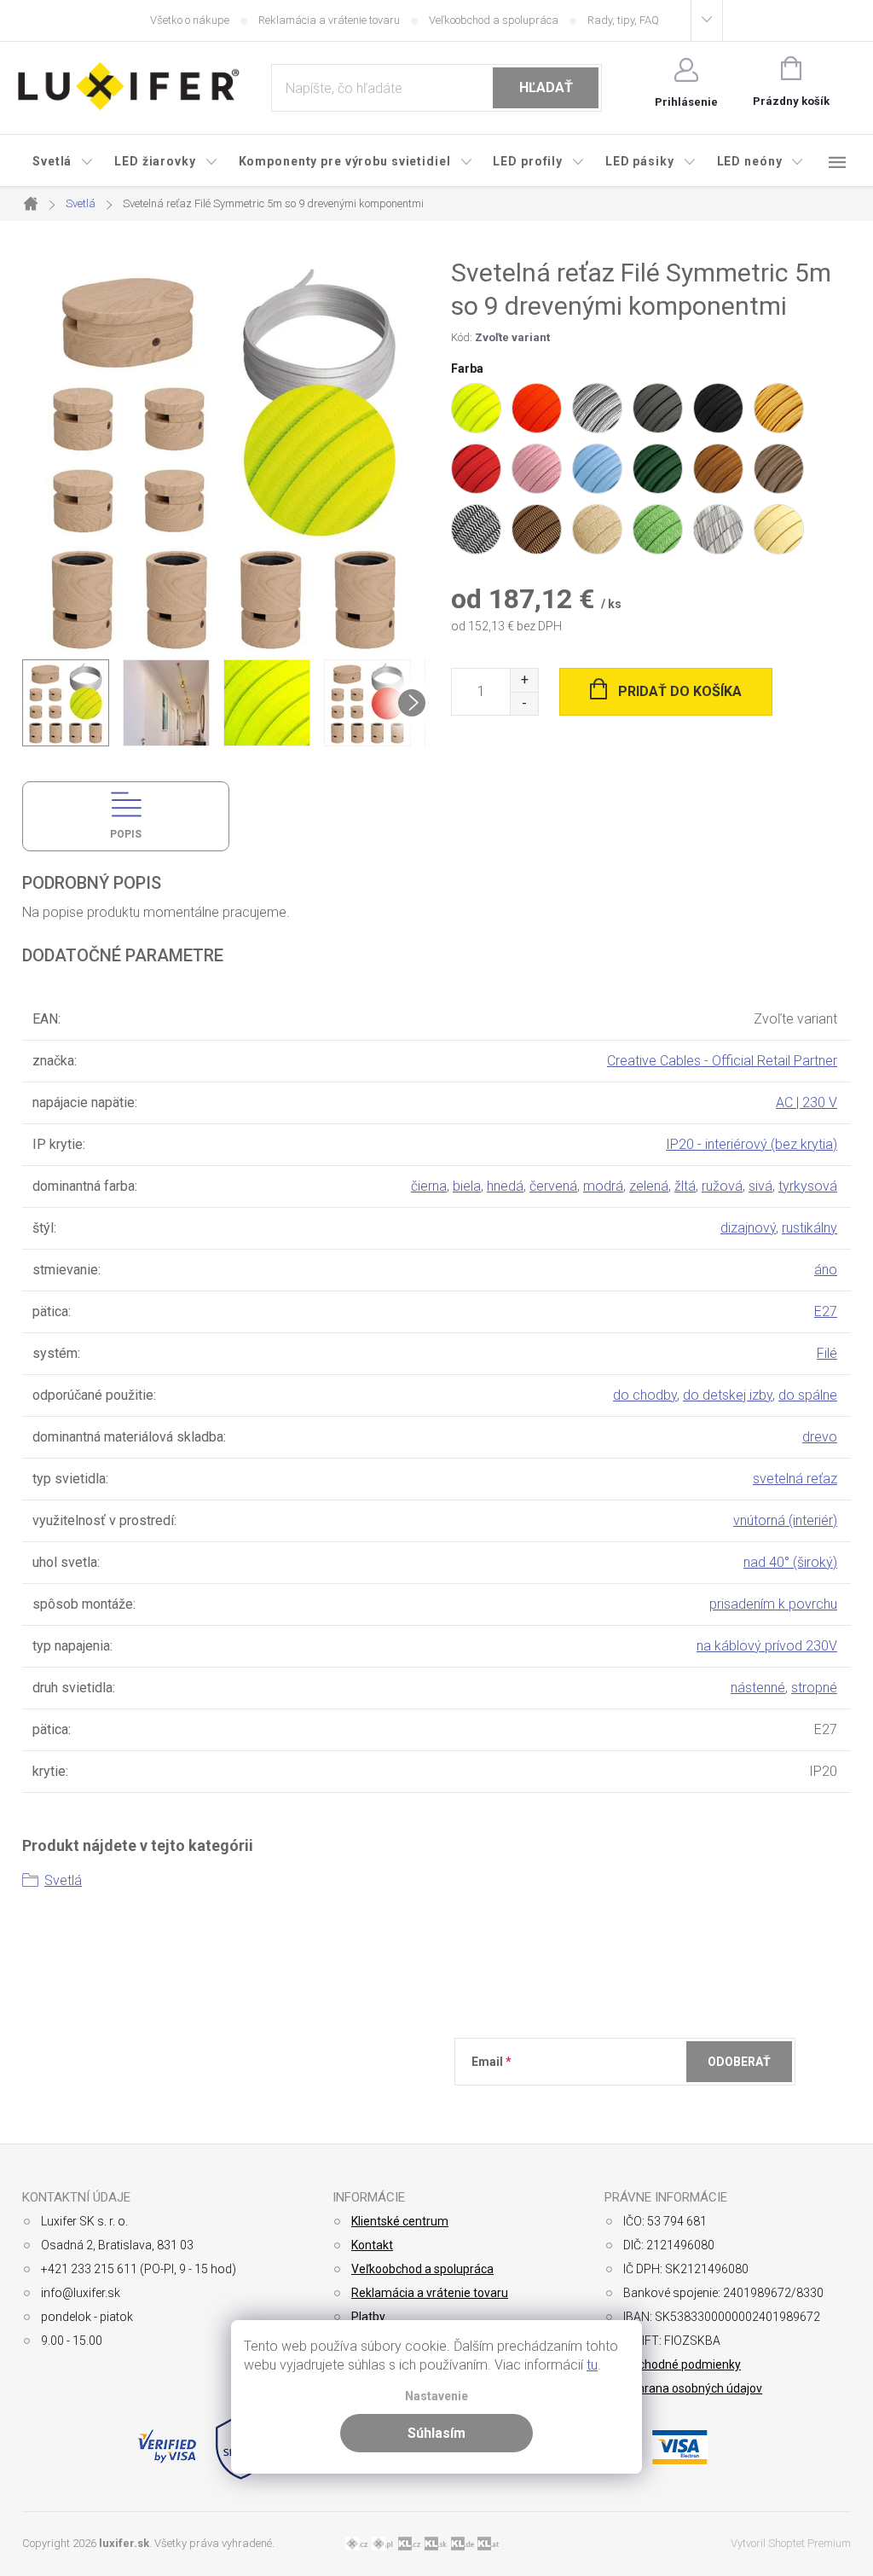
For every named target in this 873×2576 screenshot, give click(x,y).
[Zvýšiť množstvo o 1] (524, 680)
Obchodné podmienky (682, 2364)
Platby (368, 2317)
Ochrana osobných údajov (693, 2388)
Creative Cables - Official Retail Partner (722, 1061)
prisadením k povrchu (773, 1604)
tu (592, 2365)
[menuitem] (63, 161)
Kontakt (372, 2245)
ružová (722, 1186)
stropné (814, 1688)
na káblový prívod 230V (767, 1646)
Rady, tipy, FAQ (623, 20)
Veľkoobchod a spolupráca (494, 20)
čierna (429, 1186)
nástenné (758, 1688)
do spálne (808, 1395)
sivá (760, 1186)
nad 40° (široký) (790, 1562)
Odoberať (739, 2062)
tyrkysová (808, 1186)
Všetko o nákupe (190, 20)
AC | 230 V (807, 1102)
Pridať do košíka (680, 691)
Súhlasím (436, 2433)
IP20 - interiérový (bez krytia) (752, 1144)
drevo (820, 1437)
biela (467, 1186)
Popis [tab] (126, 834)
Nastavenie (436, 2396)
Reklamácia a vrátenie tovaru (329, 20)
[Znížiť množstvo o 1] (524, 703)
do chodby (645, 1395)
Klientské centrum (400, 2221)
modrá (603, 1186)
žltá (685, 1186)
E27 (826, 1311)
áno (826, 1270)
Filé (827, 1353)
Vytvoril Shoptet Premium (791, 2543)
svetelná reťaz (795, 1479)
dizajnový (748, 1228)
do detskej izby (728, 1395)
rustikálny (809, 1228)
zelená (649, 1186)
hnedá (505, 1186)
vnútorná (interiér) (785, 1520)
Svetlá (63, 1880)
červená (553, 1186)
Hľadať (546, 87)
